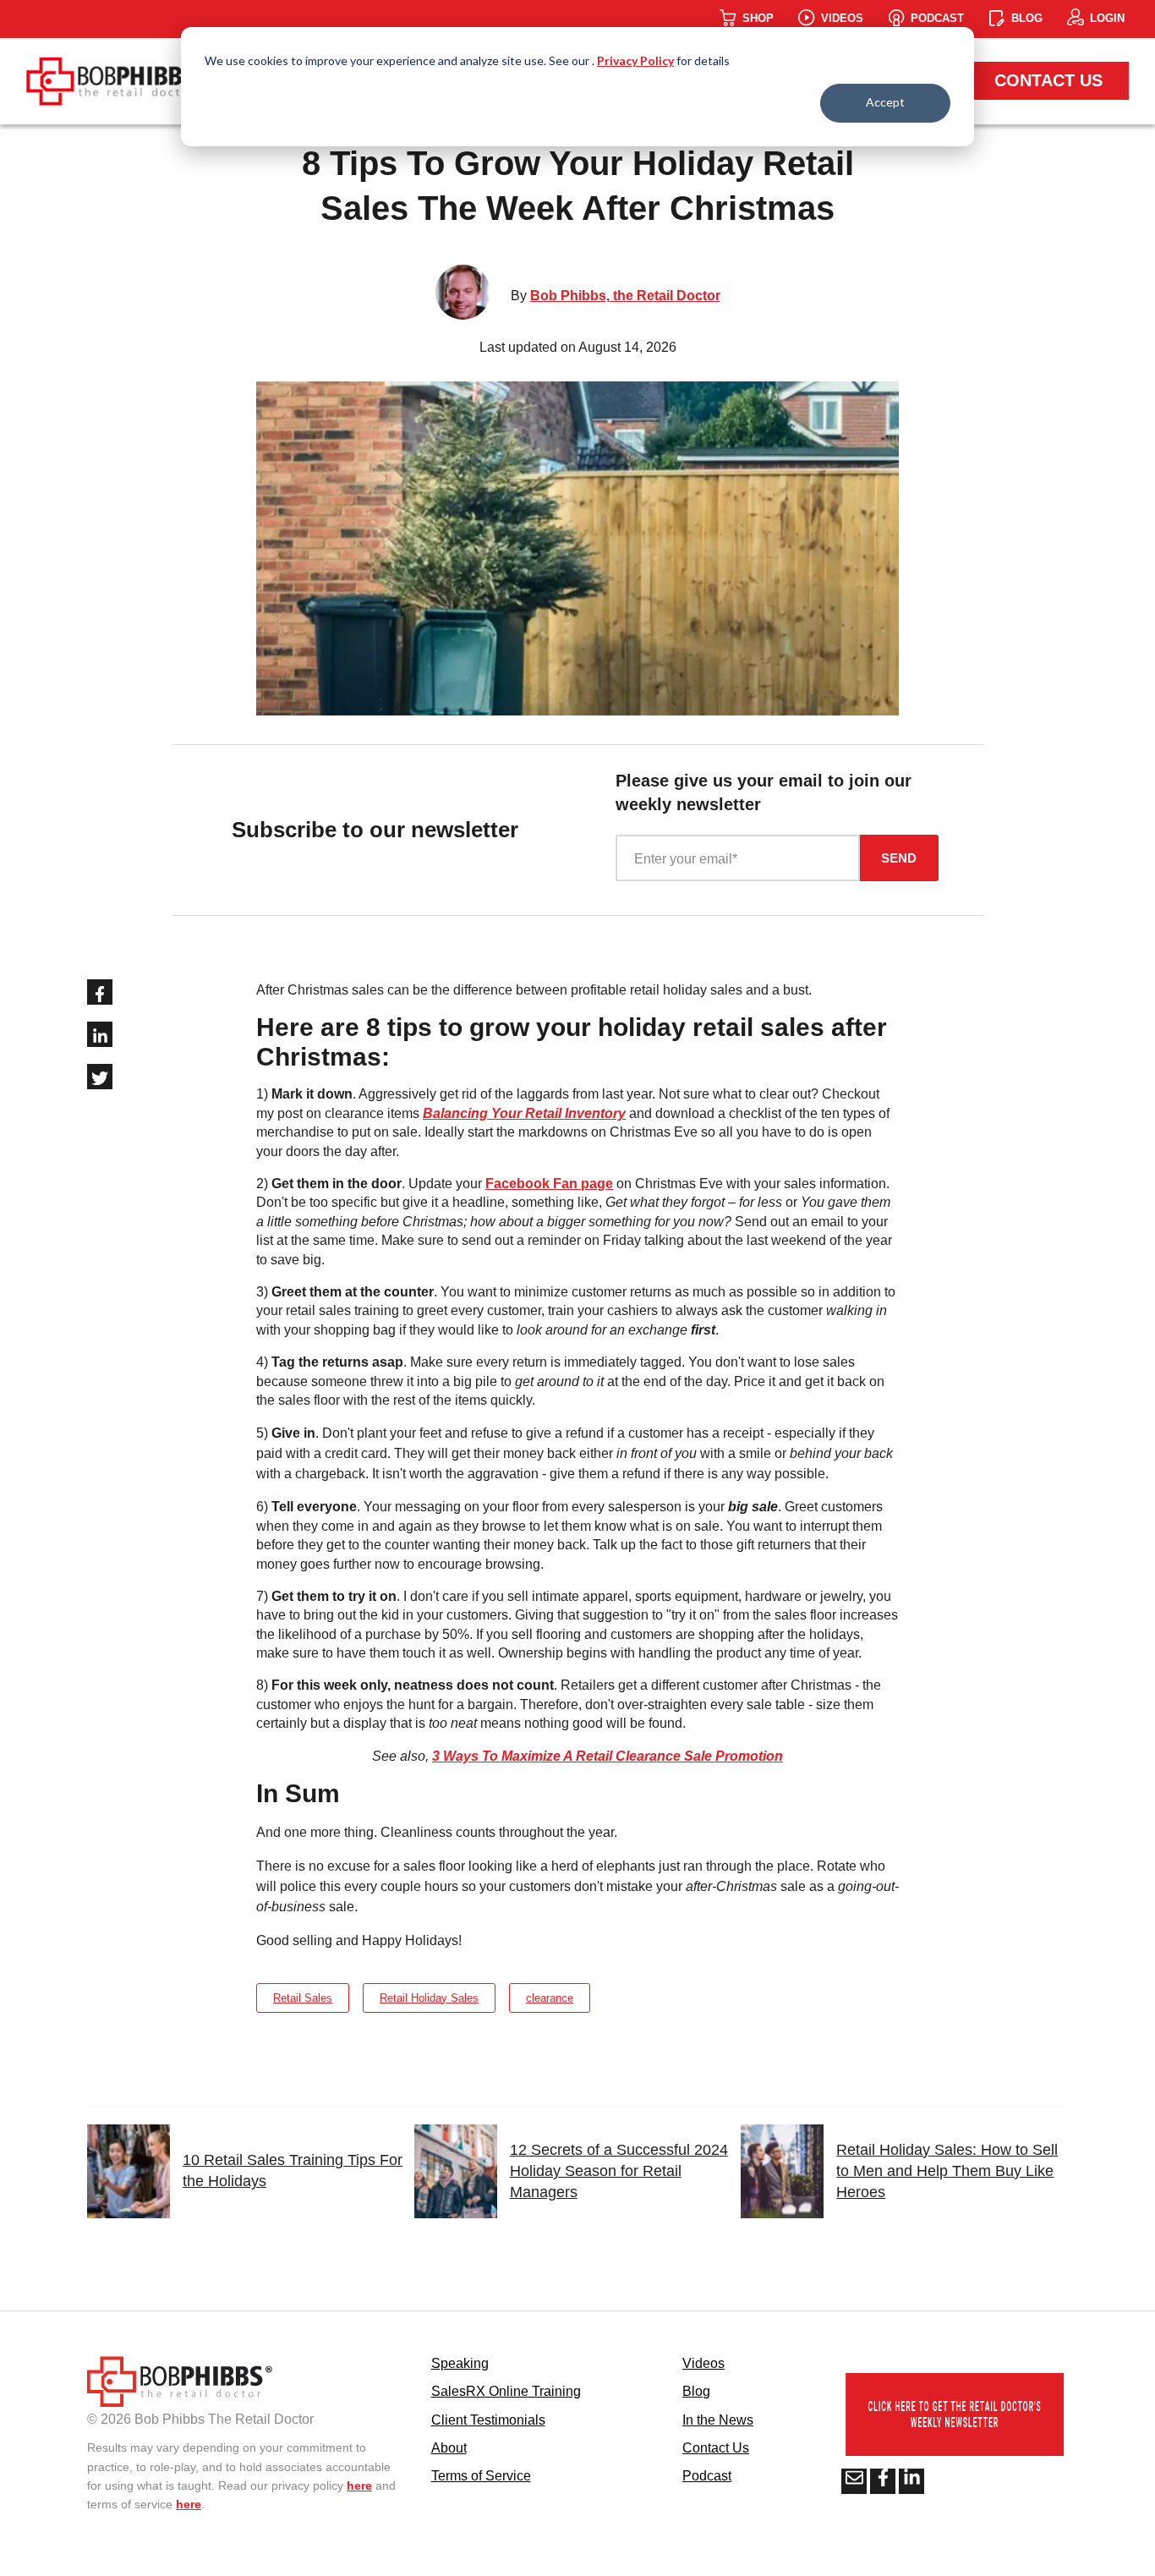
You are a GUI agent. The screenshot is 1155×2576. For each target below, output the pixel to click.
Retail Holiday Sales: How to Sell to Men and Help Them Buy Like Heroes (947, 2171)
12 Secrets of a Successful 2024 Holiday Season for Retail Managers (619, 2171)
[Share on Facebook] (100, 992)
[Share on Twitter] (100, 1077)
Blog (696, 2391)
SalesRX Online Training (506, 2391)
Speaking (460, 2363)
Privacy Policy (635, 60)
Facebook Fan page (549, 1184)
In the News (718, 2420)
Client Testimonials (488, 2420)
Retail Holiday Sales (429, 1998)
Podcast (707, 2476)
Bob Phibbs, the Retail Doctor (625, 296)
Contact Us (1048, 80)
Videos (703, 2363)
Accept (885, 102)
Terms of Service (481, 2476)
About (449, 2448)
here (359, 2486)
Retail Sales (303, 1998)
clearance (550, 1998)
